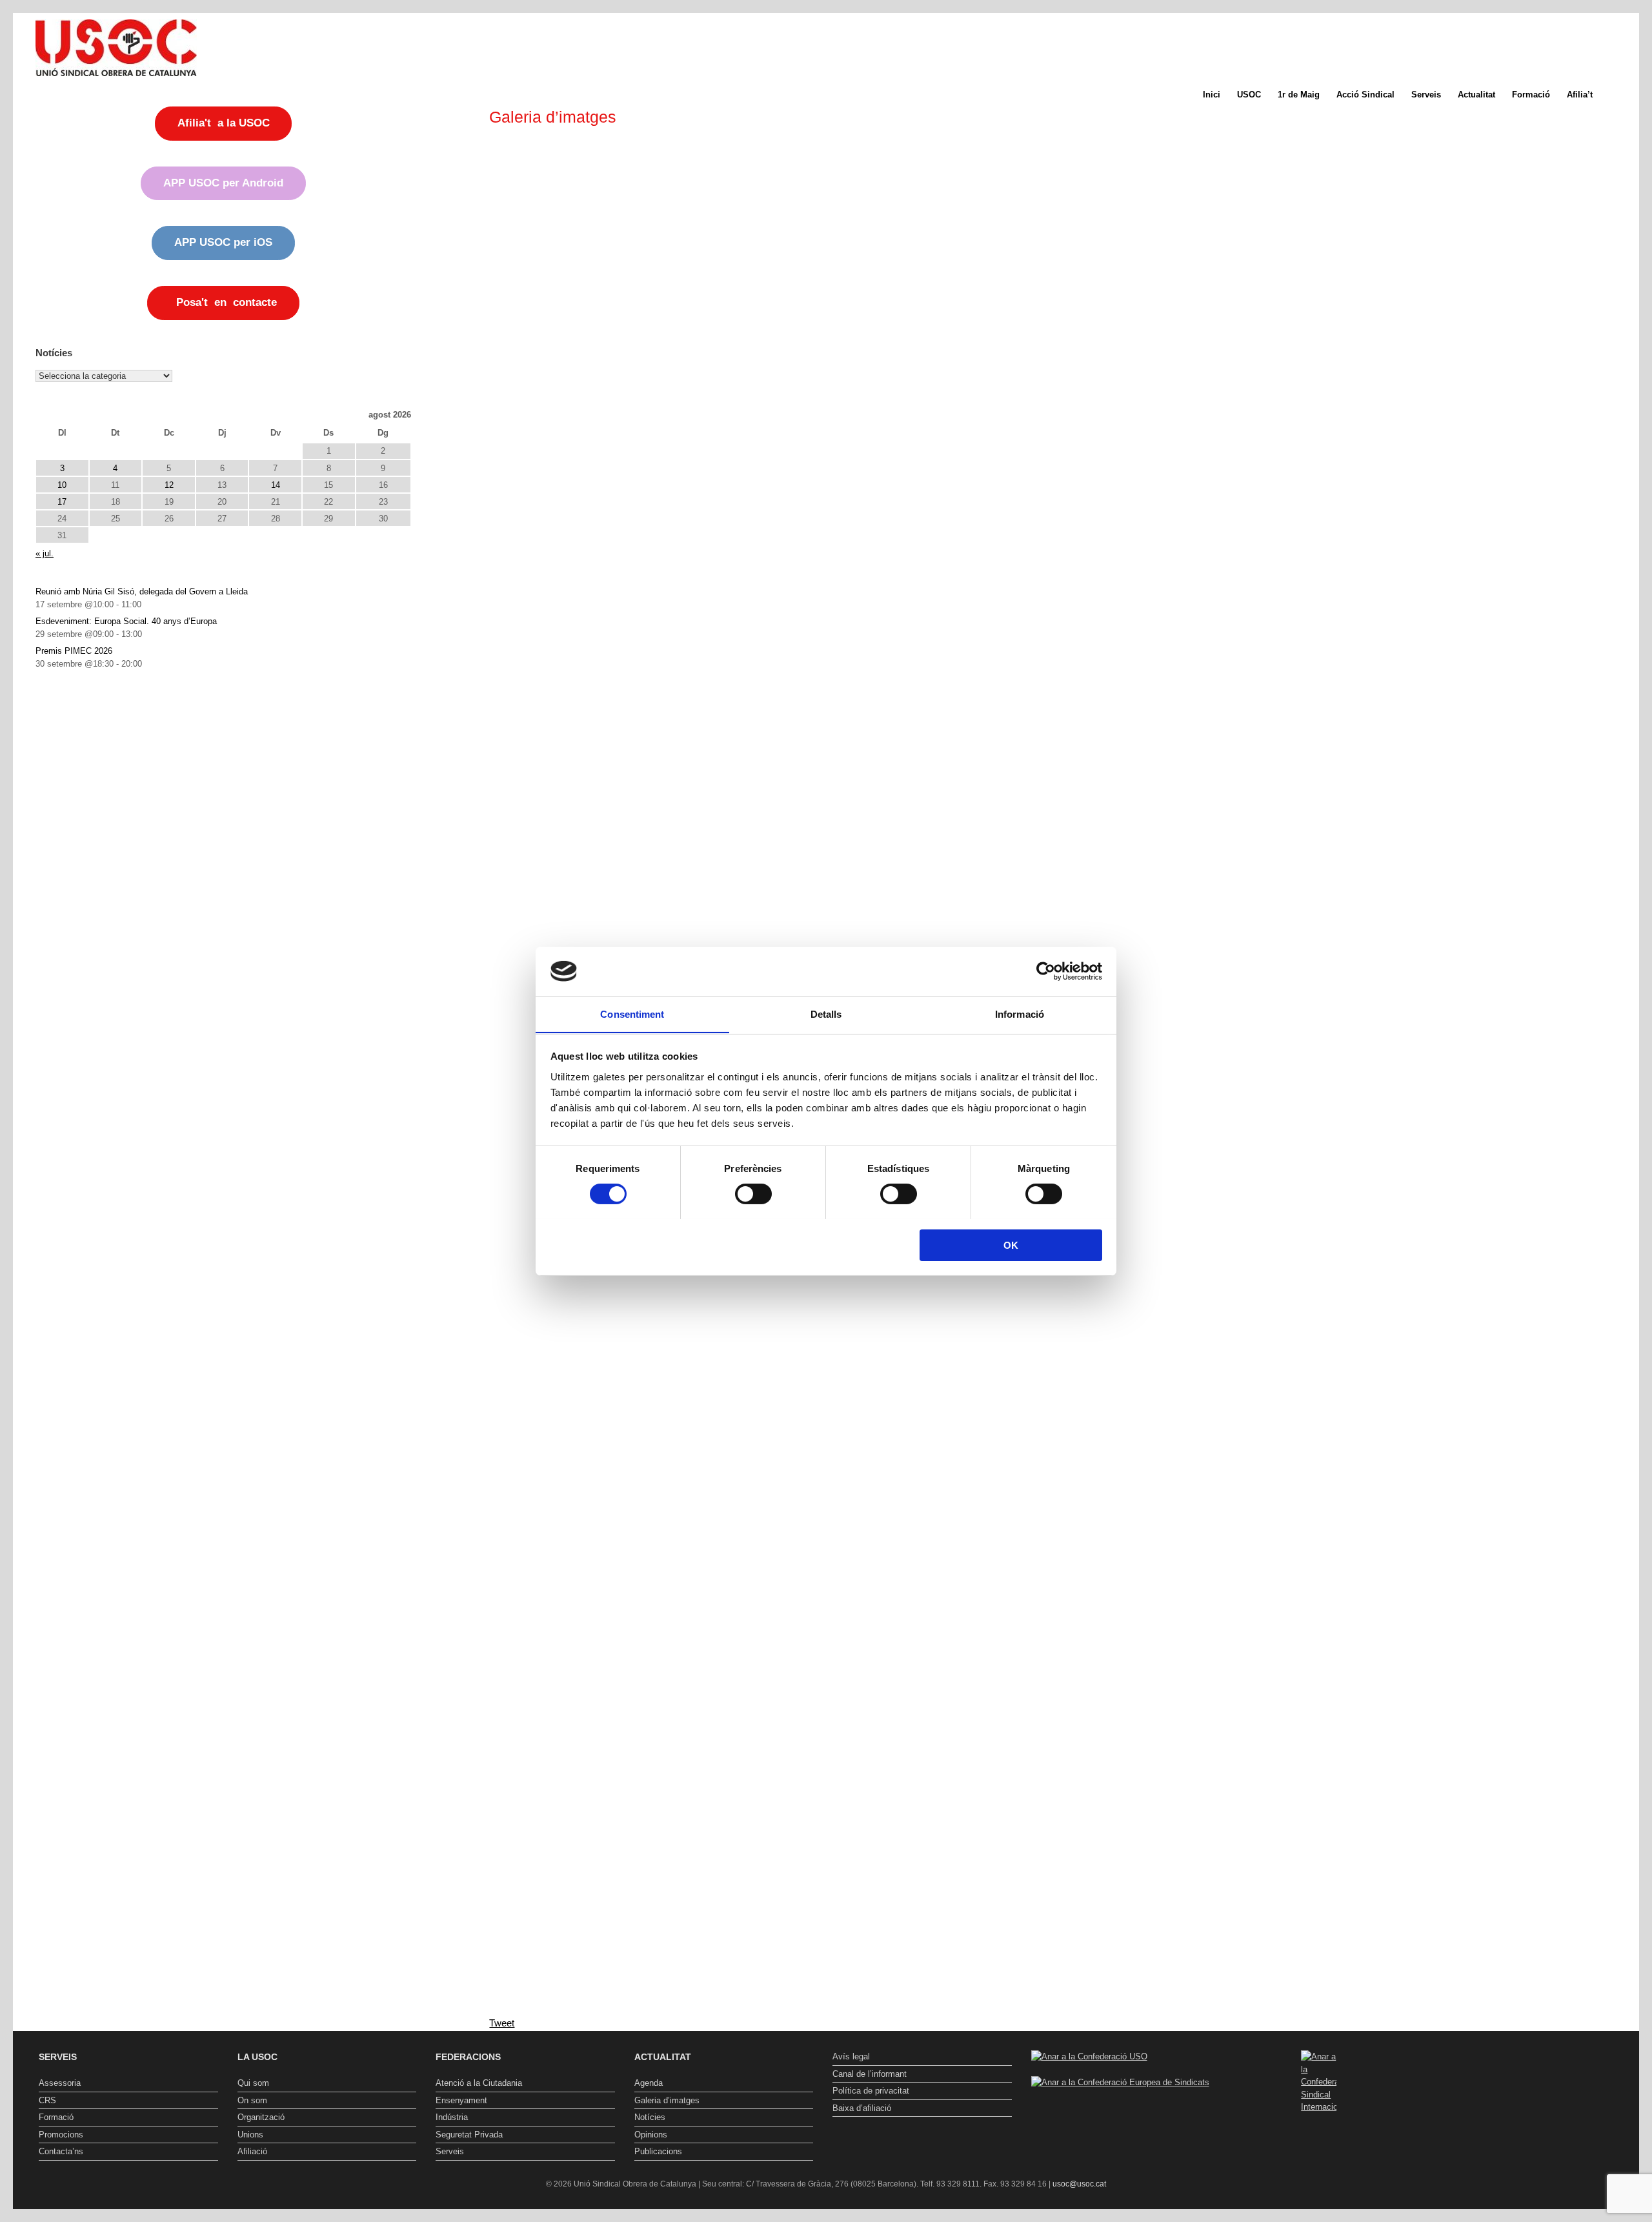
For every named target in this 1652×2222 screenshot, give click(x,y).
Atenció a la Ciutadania (479, 2083)
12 (169, 485)
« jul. (45, 553)
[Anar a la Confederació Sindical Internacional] (1319, 2082)
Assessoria (60, 2083)
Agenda (649, 2083)
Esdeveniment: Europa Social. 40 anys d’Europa (126, 621)
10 (62, 485)
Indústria (452, 2117)
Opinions (651, 2135)
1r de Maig (1299, 95)
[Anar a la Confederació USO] (1089, 2056)
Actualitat (1476, 95)
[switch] (753, 1194)
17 (62, 502)
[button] (1620, 95)
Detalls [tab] (826, 1014)
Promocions (61, 2135)
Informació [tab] (1020, 1014)
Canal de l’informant (870, 2074)
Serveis (1426, 95)
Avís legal (851, 2056)
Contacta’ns (61, 2151)
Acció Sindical (1365, 95)
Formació (1531, 95)
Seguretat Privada (469, 2135)
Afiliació (252, 2151)
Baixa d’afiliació (862, 2108)
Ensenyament (461, 2100)
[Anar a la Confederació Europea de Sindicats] (1120, 2082)
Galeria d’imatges (667, 2100)
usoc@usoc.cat (1079, 2184)
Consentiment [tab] (632, 1014)
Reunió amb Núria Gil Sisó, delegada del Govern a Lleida (142, 591)
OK (1011, 1245)
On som (252, 2100)
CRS (47, 2100)
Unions (250, 2135)
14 (276, 485)
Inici (1212, 95)
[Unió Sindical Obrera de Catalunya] (116, 48)
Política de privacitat (871, 2091)
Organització (261, 2117)
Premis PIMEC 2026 (74, 651)
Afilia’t (1580, 95)
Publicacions (658, 2151)
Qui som (253, 2083)
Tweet (502, 2023)
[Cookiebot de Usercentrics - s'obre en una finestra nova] (1046, 971)
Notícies (650, 2117)
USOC (1249, 95)
